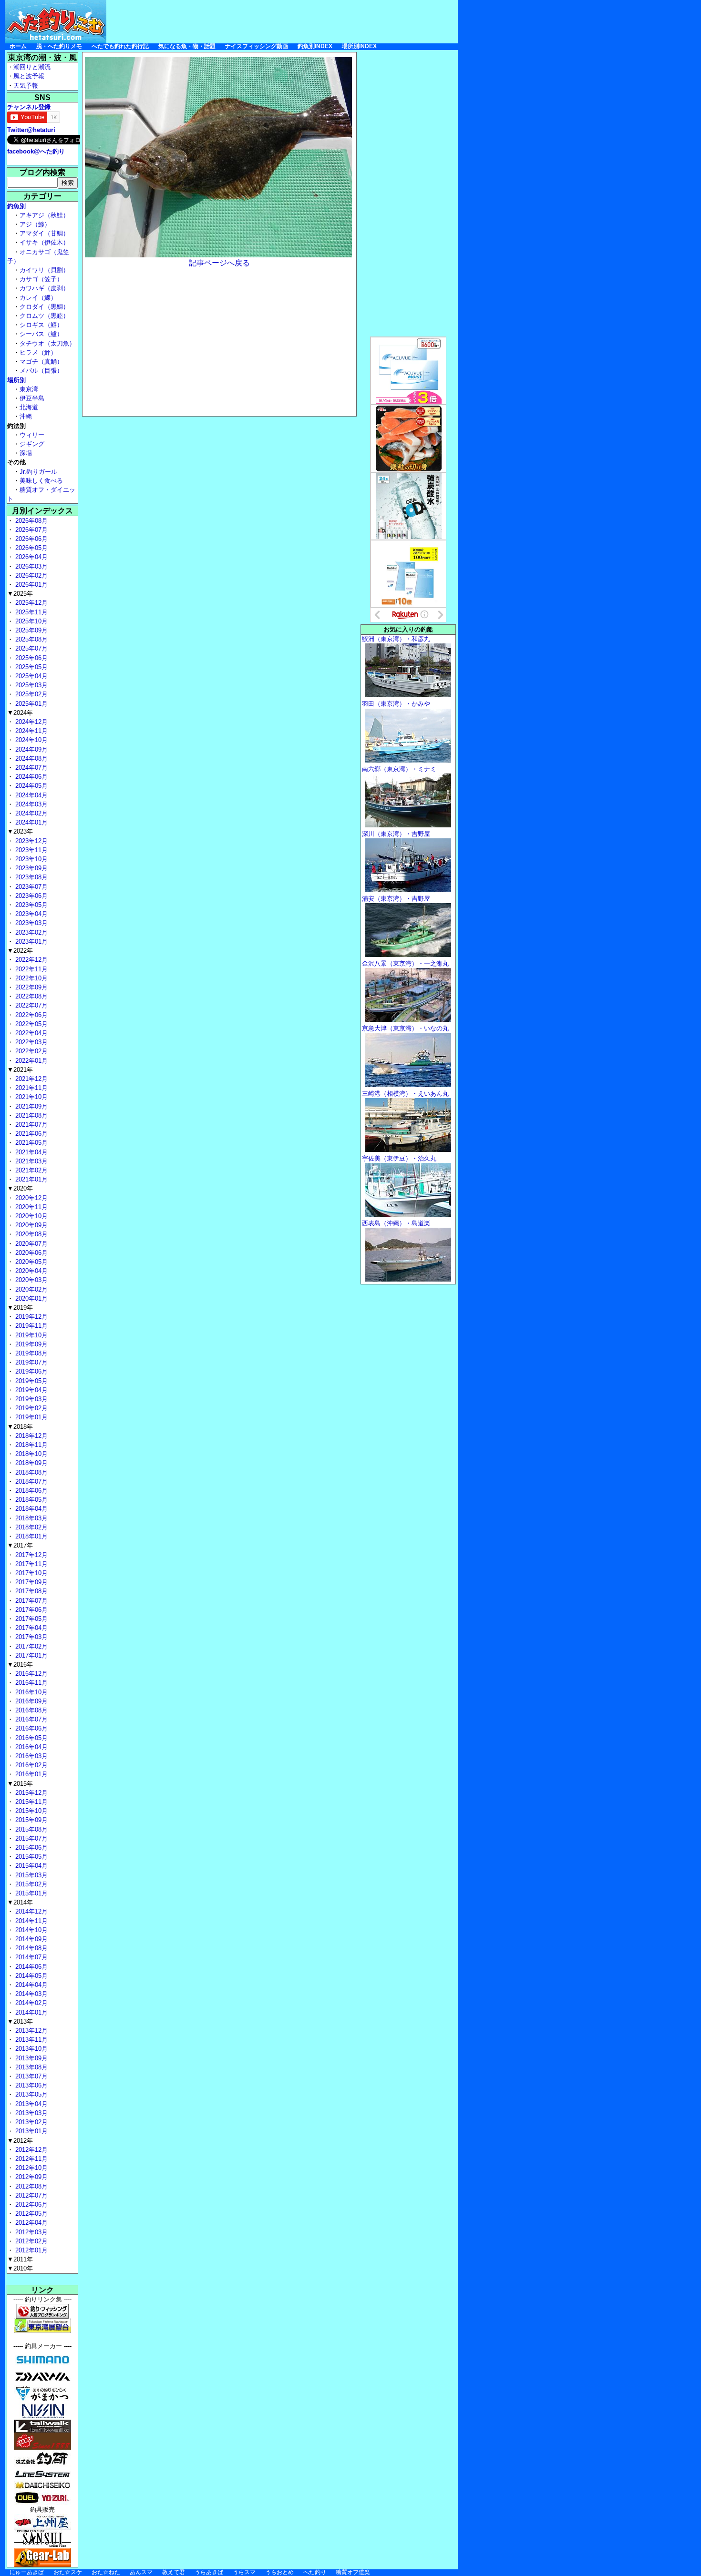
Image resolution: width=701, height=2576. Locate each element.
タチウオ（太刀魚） (47, 343)
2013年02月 (31, 2122)
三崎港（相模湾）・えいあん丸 (405, 1094)
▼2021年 (20, 1070)
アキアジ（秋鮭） (44, 215)
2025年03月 (31, 685)
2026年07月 (31, 530)
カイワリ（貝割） (44, 270)
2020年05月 (31, 1262)
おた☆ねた (106, 2572)
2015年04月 (31, 1866)
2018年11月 (31, 1445)
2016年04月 (31, 1747)
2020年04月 (31, 1271)
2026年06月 (31, 539)
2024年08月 (31, 759)
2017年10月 (31, 1573)
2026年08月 (31, 521)
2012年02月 (31, 2241)
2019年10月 (31, 1335)
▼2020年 (20, 1188)
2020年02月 (31, 1289)
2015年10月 (31, 1811)
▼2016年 (20, 1665)
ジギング (32, 444)
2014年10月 (31, 1930)
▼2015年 (20, 1784)
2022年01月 (31, 1061)
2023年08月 (31, 877)
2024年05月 (31, 786)
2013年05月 (31, 2094)
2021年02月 (31, 1170)
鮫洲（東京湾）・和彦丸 (396, 639)
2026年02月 (31, 575)
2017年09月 (31, 1582)
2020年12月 (31, 1198)
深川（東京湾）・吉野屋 (396, 834)
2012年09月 (31, 2177)
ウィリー (32, 435)
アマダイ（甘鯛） (44, 233)
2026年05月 (31, 548)
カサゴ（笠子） (41, 279)
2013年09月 (31, 2058)
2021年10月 (31, 1097)
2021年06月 (31, 1134)
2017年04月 (31, 1628)
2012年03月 (31, 2232)
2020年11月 (31, 1207)
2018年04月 (31, 1509)
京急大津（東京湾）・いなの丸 (405, 1028)
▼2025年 (20, 594)
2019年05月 (31, 1381)
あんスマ (141, 2572)
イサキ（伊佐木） (44, 242)
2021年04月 (31, 1152)
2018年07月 (31, 1481)
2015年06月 (31, 1848)
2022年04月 (31, 1033)
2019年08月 (31, 1353)
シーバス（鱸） (41, 334)
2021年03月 (31, 1161)
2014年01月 (31, 2012)
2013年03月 (31, 2113)
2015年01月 (31, 1893)
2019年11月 (31, 1326)
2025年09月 (31, 630)
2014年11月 (31, 1921)
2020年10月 (31, 1216)
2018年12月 (31, 1436)
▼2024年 (20, 713)
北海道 (29, 407)
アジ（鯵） (35, 224)
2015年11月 (31, 1802)
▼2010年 (20, 2268)
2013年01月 (31, 2131)
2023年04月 (31, 914)
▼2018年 (20, 1427)
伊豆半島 (32, 398)
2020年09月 (31, 1225)
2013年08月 (31, 2067)
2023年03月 (31, 923)
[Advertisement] (284, 21)
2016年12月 (31, 1674)
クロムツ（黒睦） (44, 316)
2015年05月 (31, 1857)
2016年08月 (31, 1710)
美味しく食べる (41, 481)
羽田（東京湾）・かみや (396, 704)
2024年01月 (31, 822)
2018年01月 (31, 1536)
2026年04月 (31, 557)
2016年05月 (31, 1738)
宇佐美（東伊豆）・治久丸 (399, 1158)
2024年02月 (31, 813)
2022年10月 (31, 978)
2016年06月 (31, 1728)
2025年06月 (31, 658)
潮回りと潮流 (32, 67)
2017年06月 (31, 1610)
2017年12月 (31, 1555)
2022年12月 (31, 960)
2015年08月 (31, 1829)
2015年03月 (31, 1875)
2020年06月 (31, 1253)
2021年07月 (31, 1125)
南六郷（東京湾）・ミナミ (399, 769)
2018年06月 (31, 1491)
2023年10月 (31, 859)
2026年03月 (31, 566)
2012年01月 (31, 2250)
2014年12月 (31, 1911)
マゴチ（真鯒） (41, 361)
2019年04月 (31, 1390)
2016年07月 (31, 1719)
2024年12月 (31, 722)
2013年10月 (31, 2049)
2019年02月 (31, 1408)
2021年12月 (31, 1079)
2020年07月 (31, 1244)
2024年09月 (31, 749)
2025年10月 (31, 621)
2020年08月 (31, 1234)
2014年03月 (31, 1994)
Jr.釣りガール (38, 472)
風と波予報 (29, 76)
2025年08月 (31, 639)
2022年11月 (31, 969)
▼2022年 (20, 951)
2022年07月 (31, 1005)
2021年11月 (31, 1088)
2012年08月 (31, 2186)
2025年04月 (31, 676)
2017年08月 (31, 1591)
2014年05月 (31, 1976)
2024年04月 (31, 795)
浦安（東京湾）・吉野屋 (396, 899)
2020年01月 (31, 1298)
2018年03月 (31, 1518)
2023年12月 (31, 841)
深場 (26, 453)
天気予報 (26, 86)
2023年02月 (31, 932)
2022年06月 (31, 1015)
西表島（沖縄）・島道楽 (396, 1223)
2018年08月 (31, 1472)
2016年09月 (31, 1701)
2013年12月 (31, 2031)
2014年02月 (31, 2003)
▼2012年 (20, 2141)
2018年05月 (31, 1500)
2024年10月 (31, 740)
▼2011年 (20, 2259)
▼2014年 (20, 1902)
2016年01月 (31, 1774)
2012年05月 (31, 2214)
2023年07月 (31, 887)
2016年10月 (31, 1692)
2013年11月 (31, 2040)
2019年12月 (31, 1317)
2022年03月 (31, 1042)
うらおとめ (279, 2572)
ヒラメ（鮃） (38, 352)
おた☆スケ (68, 2572)
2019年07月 (31, 1362)
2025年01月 (31, 704)
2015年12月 (31, 1793)
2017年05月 (31, 1619)
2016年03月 (31, 1756)
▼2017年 (20, 1545)
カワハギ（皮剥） (44, 288)
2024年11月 (31, 731)
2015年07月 (31, 1838)
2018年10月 (31, 1454)
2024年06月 (31, 777)
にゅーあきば (27, 2572)
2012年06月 (31, 2204)
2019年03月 (31, 1399)
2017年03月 (31, 1637)
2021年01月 (31, 1179)
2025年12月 (31, 603)
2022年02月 (31, 1051)
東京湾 (29, 389)
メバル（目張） (41, 371)
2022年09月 (31, 987)
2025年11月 (31, 612)
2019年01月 (31, 1417)
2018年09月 (31, 1463)
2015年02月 (31, 1884)
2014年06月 (31, 1967)
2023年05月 (31, 905)
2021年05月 (31, 1143)
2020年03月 (31, 1280)
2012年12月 (31, 2150)
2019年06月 (31, 1371)
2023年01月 (31, 942)
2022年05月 (31, 1024)
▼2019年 (20, 1308)
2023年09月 (31, 868)
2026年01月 (31, 585)
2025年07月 (31, 648)
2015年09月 (31, 1820)
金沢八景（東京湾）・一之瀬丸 (405, 963)
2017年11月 (31, 1564)
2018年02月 (31, 1527)
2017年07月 (31, 1601)
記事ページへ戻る (219, 263)
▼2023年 (20, 831)
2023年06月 (31, 896)
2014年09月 (31, 1939)
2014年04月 (31, 1985)
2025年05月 (31, 667)
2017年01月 (31, 1655)
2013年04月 (31, 2104)
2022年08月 (31, 996)
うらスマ (244, 2572)
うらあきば (209, 2572)
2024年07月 (31, 768)
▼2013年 (20, 2021)
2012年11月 (31, 2159)
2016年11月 (31, 1683)
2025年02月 (31, 694)
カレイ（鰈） (38, 298)
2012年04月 (31, 2223)
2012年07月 (31, 2195)
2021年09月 (31, 1106)
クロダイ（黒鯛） (44, 307)
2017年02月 (31, 1646)
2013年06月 (31, 2085)
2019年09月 (31, 1344)
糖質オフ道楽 (353, 2572)
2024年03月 (31, 804)
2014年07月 (31, 1957)
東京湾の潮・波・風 (42, 57)
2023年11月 (31, 850)
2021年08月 (31, 1115)
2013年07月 (31, 2076)
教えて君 (174, 2572)
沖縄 (26, 416)
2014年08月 (31, 1948)
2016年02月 (31, 1765)
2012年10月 (31, 2168)
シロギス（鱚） (41, 325)
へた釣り (315, 2572)
